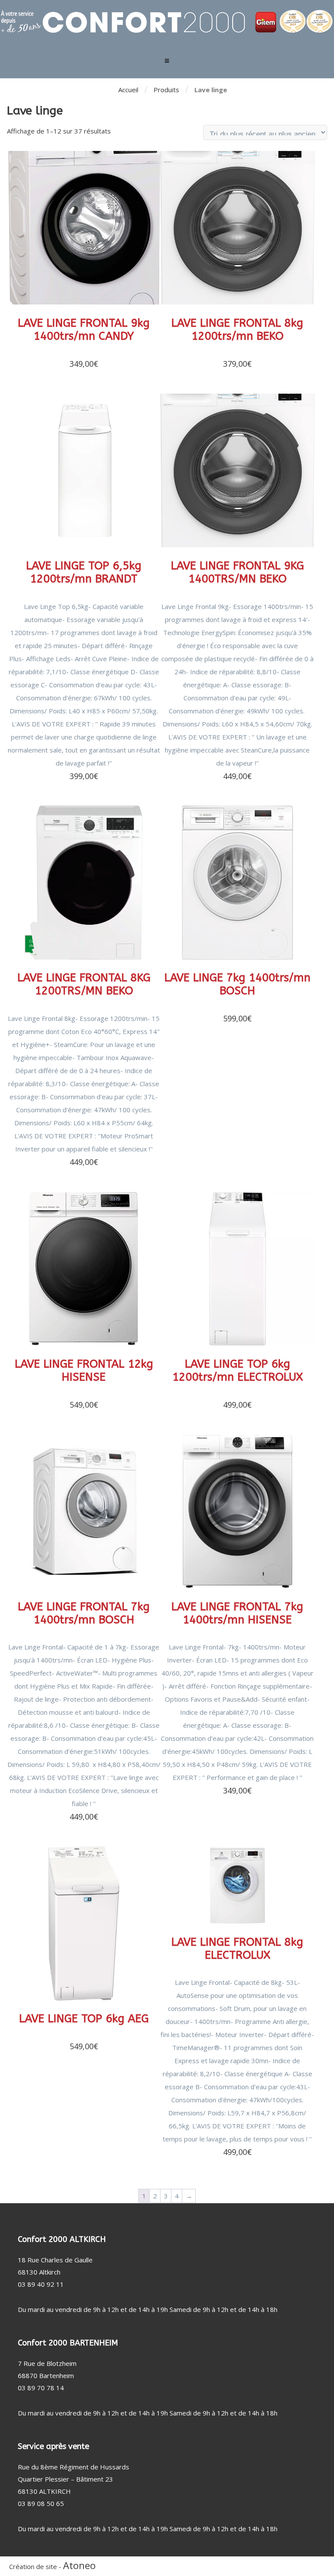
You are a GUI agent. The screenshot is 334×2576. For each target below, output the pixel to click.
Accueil (128, 90)
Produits (166, 90)
